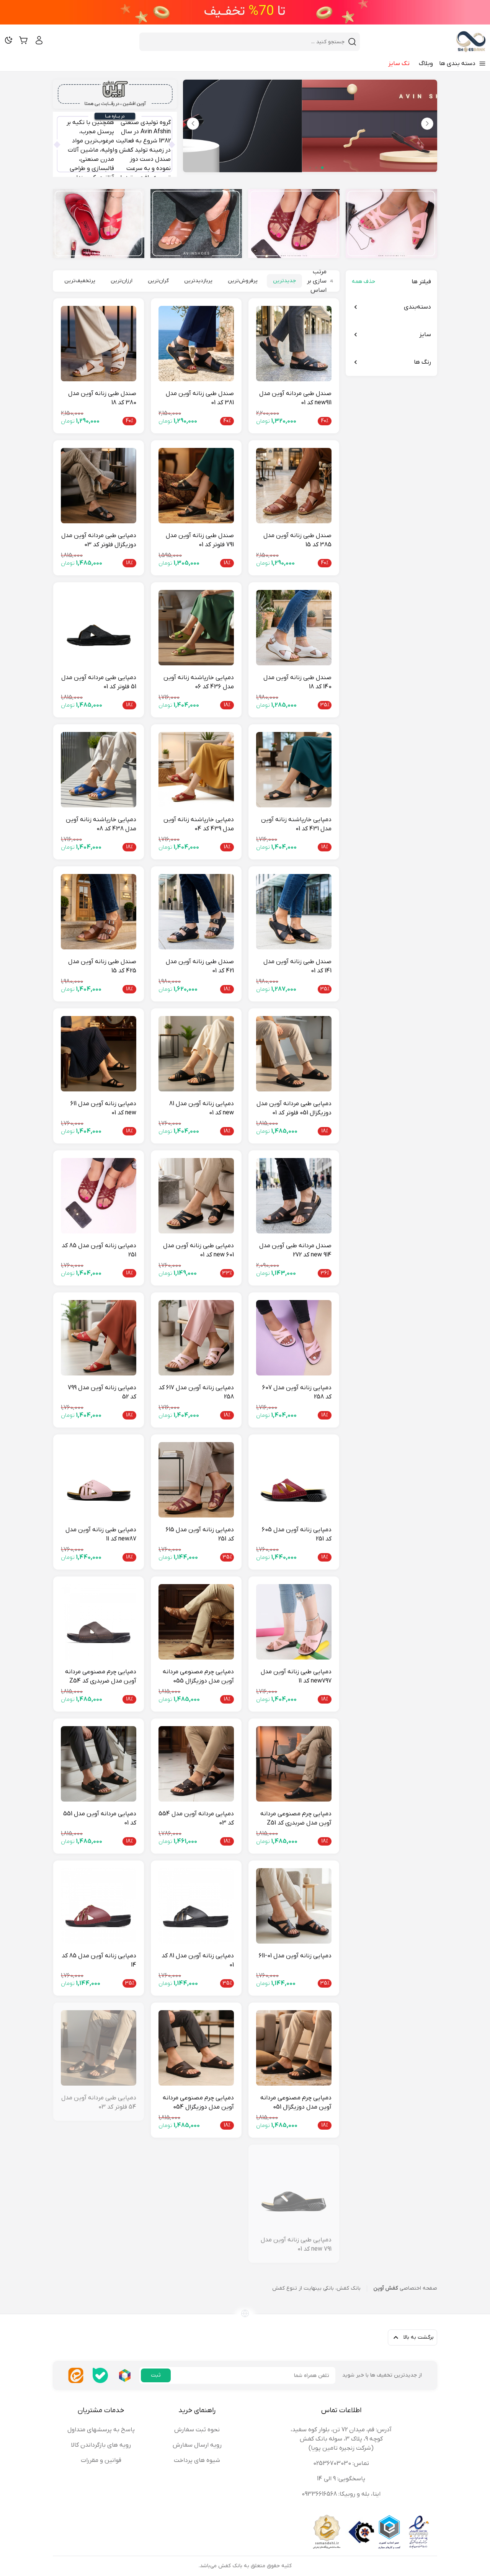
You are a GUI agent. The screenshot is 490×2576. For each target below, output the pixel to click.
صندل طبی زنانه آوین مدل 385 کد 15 (297, 540)
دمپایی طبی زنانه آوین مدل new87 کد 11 (101, 1534)
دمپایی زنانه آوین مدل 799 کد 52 (102, 1392)
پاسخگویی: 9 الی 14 (341, 2479)
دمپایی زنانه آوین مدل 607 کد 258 (297, 1392)
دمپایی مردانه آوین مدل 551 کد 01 (100, 1818)
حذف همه (363, 282)
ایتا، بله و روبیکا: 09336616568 (341, 2494)
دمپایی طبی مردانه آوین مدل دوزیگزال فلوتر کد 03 (99, 540)
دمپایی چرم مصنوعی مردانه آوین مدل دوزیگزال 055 (198, 1676)
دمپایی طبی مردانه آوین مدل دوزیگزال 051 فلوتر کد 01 (294, 1108)
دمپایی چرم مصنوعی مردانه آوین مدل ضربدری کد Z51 (296, 1818)
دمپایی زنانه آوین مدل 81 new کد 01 (202, 1108)
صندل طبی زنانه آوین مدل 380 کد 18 (102, 398)
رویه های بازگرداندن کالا (101, 2445)
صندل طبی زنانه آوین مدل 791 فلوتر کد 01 (200, 540)
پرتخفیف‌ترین (80, 281)
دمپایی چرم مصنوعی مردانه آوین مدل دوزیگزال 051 (296, 2102)
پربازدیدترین (198, 281)
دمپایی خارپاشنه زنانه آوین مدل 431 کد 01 (296, 824)
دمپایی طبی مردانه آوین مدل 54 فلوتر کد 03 (99, 2102)
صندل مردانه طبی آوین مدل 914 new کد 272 (295, 1250)
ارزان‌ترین (122, 281)
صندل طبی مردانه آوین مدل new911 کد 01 (295, 398)
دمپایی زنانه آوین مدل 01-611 (295, 1956)
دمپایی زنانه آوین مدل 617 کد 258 (196, 1392)
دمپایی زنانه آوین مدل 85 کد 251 (99, 1250)
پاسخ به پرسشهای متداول (101, 2430)
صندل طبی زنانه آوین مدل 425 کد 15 (102, 966)
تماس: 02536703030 (341, 2463)
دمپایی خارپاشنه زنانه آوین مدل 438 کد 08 (101, 824)
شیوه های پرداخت (197, 2460)
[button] (193, 124)
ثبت (156, 2375)
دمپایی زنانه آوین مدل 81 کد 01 (198, 1960)
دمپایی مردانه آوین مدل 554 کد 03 (196, 1818)
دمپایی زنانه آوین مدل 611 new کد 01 (103, 1108)
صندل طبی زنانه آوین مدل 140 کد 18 (297, 682)
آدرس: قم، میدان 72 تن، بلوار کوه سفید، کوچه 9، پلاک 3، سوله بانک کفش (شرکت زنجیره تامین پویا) (341, 2439)
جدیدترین (284, 281)
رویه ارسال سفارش (197, 2445)
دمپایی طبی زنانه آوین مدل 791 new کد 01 (296, 2244)
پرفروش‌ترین (243, 281)
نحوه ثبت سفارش (197, 2430)
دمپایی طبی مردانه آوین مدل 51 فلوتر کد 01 (99, 682)
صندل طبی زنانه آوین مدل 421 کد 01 (200, 966)
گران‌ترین (158, 281)
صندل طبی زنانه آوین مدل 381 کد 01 (200, 398)
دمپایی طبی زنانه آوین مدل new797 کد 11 (296, 1676)
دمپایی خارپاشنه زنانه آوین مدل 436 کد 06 (199, 682)
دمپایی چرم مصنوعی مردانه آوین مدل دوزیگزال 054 (198, 2102)
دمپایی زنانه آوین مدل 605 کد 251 (297, 1534)
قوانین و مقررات (101, 2460)
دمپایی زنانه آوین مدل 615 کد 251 (200, 1534)
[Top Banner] (245, 12)
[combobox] (245, 42)
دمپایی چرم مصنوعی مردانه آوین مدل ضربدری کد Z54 (101, 1676)
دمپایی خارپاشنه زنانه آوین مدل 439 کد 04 (199, 824)
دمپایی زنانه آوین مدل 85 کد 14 (99, 1960)
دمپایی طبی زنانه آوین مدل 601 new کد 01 (198, 1250)
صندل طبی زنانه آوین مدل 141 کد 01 (297, 966)
